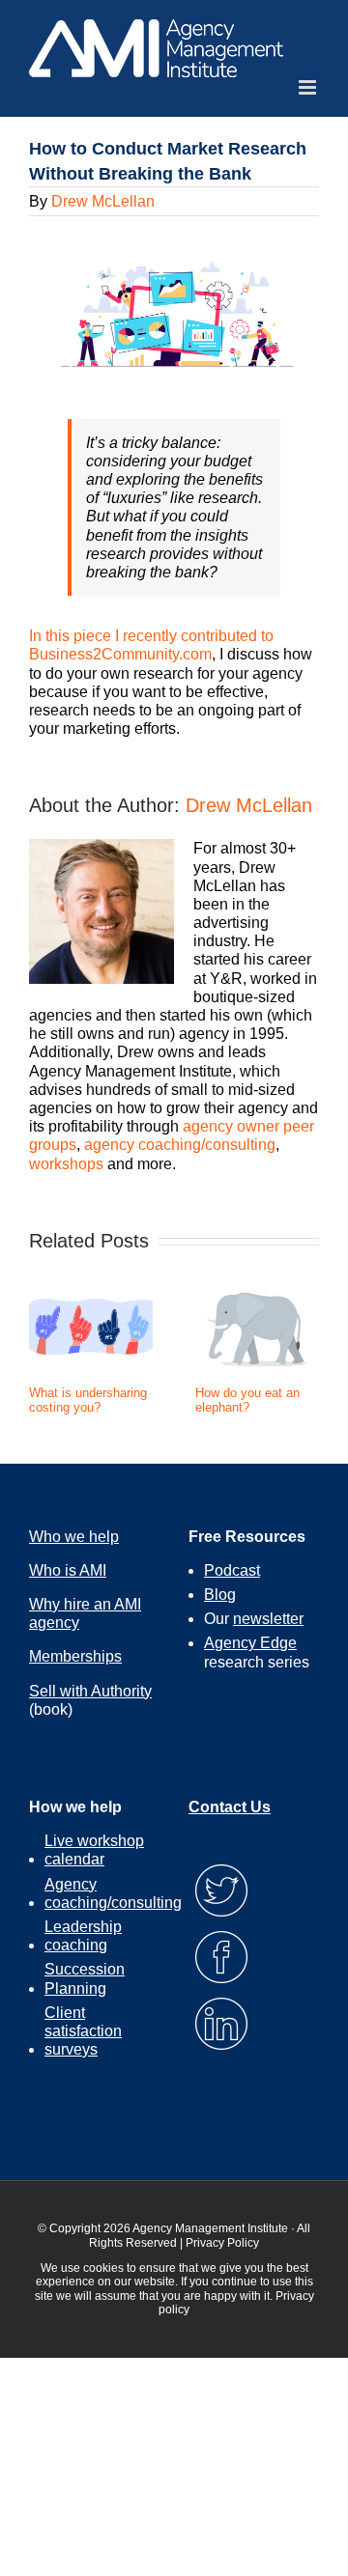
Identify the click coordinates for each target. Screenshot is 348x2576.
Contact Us (230, 1807)
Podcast (232, 1570)
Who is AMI (68, 1570)
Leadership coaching (83, 1936)
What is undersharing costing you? (88, 1400)
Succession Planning (85, 1978)
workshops (66, 1164)
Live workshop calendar (94, 1850)
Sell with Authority (90, 1691)
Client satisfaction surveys (83, 2031)
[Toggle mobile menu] (309, 87)
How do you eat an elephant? (247, 1400)
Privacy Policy (222, 2243)
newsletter (268, 1619)
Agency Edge (250, 1643)
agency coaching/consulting (180, 1145)
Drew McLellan (103, 201)
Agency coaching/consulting (113, 1893)
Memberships (75, 1656)
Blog (220, 1595)
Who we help (74, 1537)
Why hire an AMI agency (85, 1613)
